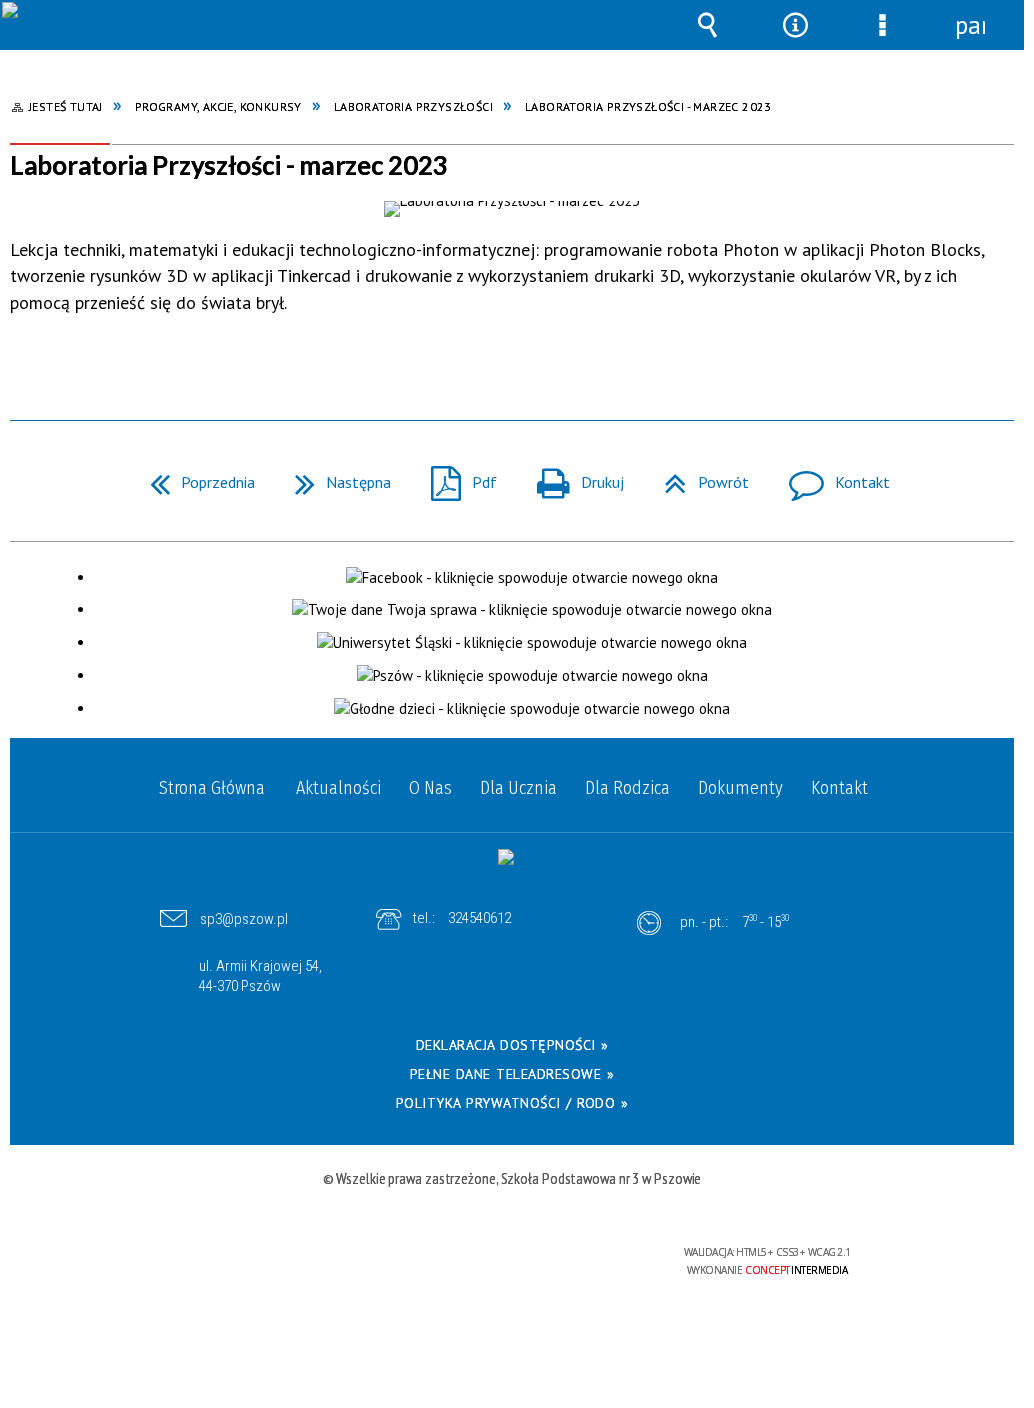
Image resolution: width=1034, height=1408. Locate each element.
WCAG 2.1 (579, 1258)
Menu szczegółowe (883, 39)
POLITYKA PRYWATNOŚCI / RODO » (512, 1103)
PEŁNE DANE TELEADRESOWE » (512, 1074)
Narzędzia (795, 39)
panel (970, 25)
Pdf (456, 476)
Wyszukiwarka (708, 39)
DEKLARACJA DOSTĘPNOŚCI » (512, 1045)
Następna (335, 476)
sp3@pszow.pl (244, 919)
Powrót (698, 476)
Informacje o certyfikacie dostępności (263, 1265)
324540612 (479, 918)
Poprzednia (194, 476)
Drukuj (572, 476)
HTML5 (487, 1260)
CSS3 (517, 1260)
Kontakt (831, 476)
